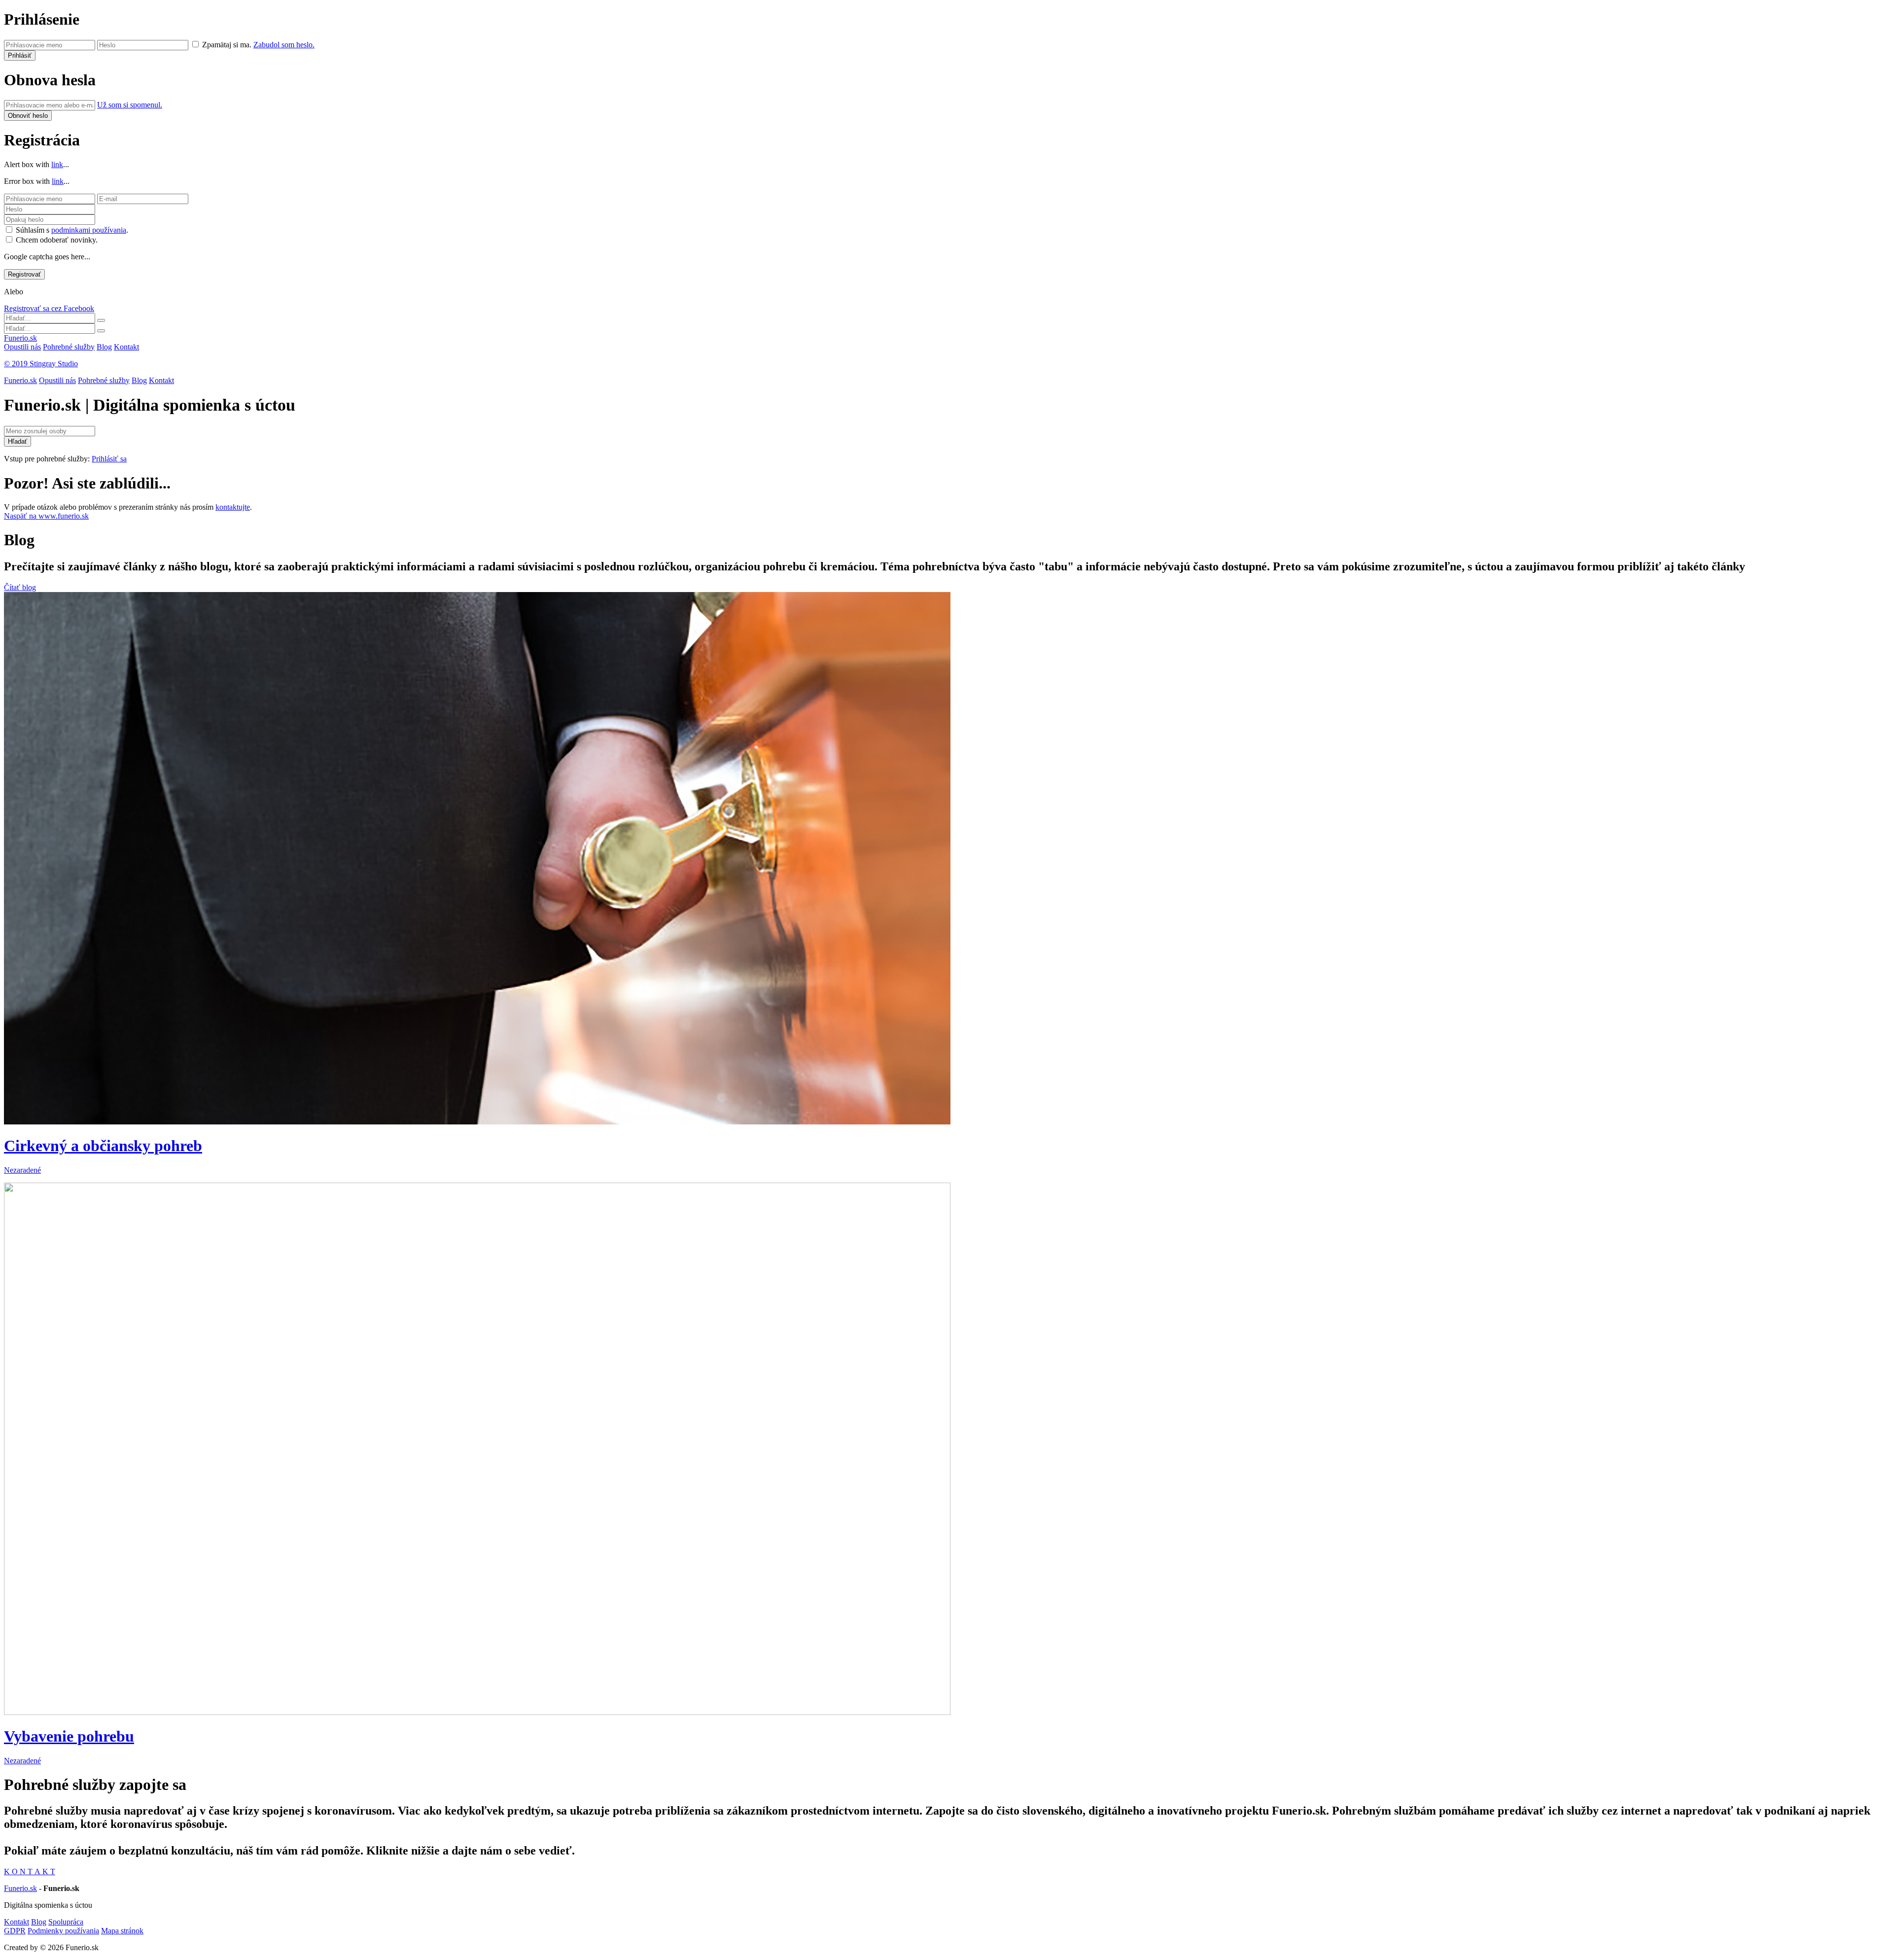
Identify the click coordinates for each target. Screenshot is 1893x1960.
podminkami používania (89, 230)
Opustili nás (22, 347)
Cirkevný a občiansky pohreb (103, 1146)
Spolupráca (66, 1922)
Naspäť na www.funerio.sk (46, 516)
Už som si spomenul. (130, 105)
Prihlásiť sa (109, 459)
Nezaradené (22, 1170)
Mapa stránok (122, 1931)
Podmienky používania (63, 1931)
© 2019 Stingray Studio (41, 364)
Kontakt (126, 347)
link (57, 164)
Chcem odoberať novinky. (57, 240)
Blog (104, 347)
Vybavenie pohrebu (69, 1736)
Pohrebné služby (69, 347)
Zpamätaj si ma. (227, 45)
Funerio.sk (20, 338)
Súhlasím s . (72, 230)
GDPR (15, 1931)
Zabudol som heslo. (284, 45)
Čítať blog (20, 587)
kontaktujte (233, 507)
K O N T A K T (30, 1872)
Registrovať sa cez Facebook (49, 308)
